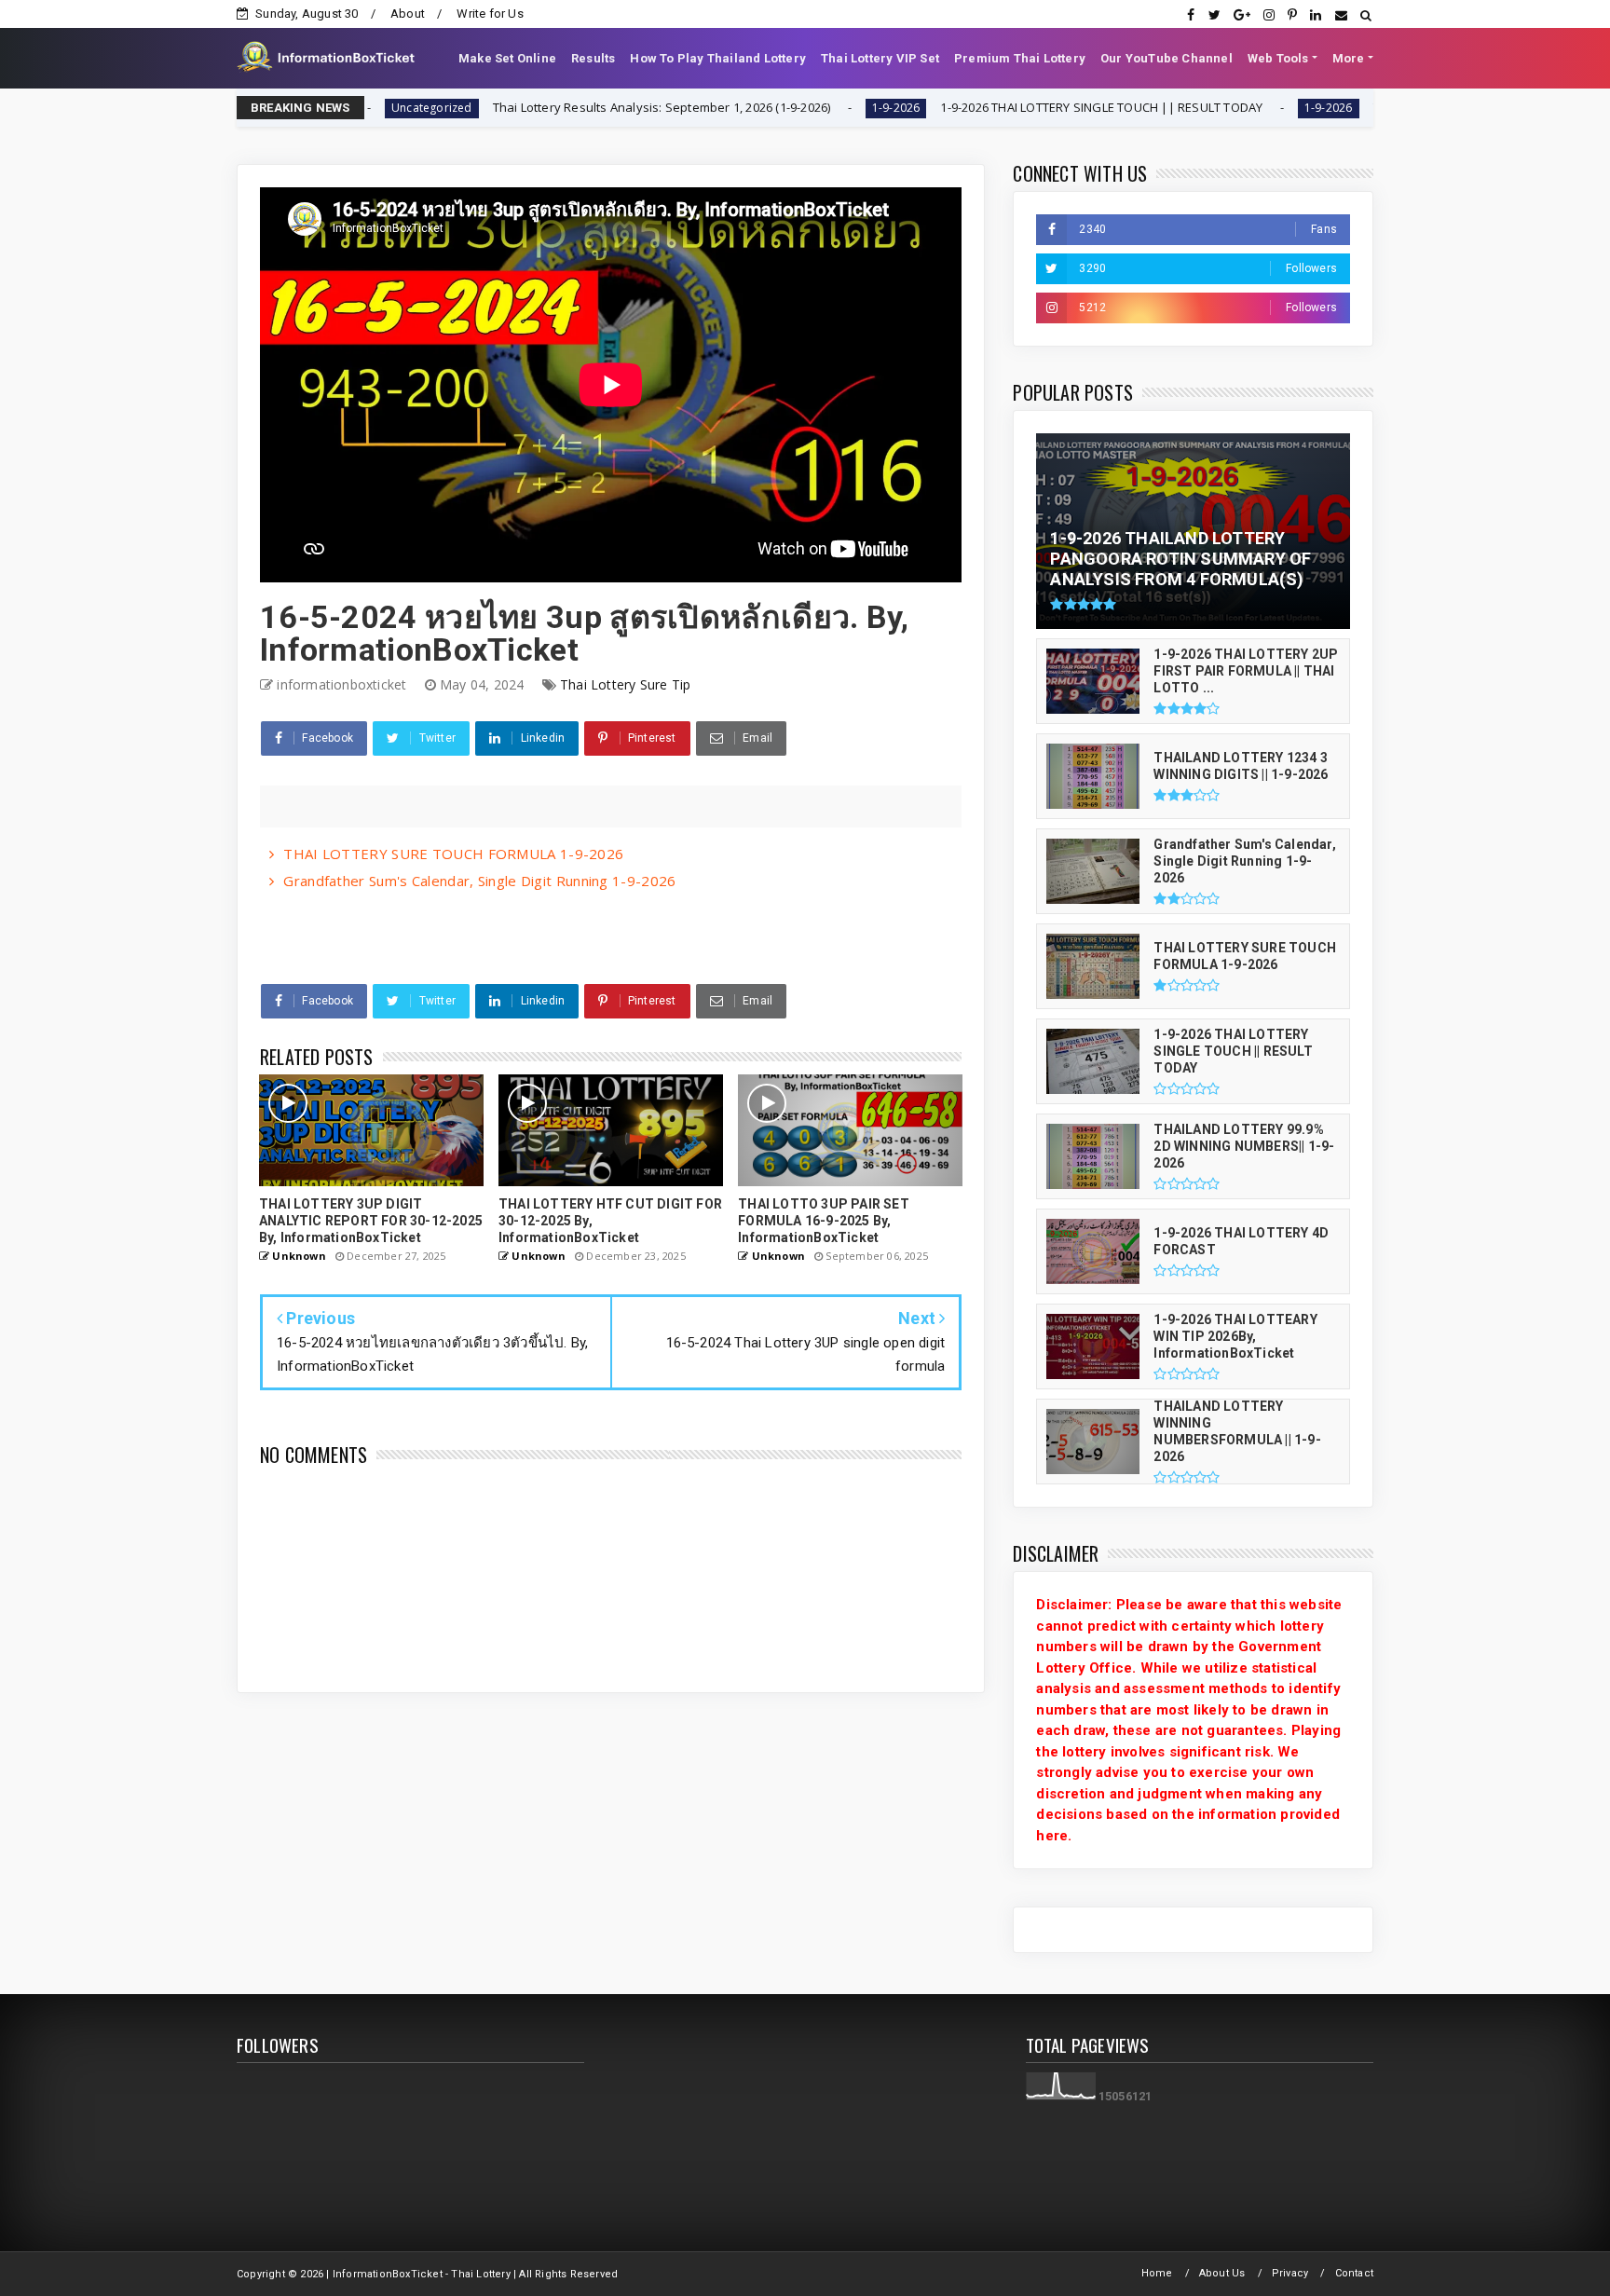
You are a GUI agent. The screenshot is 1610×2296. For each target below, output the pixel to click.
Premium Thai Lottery (1020, 58)
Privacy (1290, 2273)
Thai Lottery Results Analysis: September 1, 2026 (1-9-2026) (551, 107)
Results (593, 58)
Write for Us (490, 14)
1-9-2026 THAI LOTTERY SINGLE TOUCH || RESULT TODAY (991, 107)
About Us (1222, 2273)
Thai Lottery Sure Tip (625, 684)
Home (1157, 2273)
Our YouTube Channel (1167, 58)
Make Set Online (507, 58)
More (1349, 58)
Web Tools (1278, 58)
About (408, 14)
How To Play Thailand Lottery (718, 58)
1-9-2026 (785, 108)
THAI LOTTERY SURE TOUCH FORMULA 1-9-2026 (453, 854)
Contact (1354, 2273)
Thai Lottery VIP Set (880, 58)
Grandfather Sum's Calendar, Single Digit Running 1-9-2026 (479, 881)
